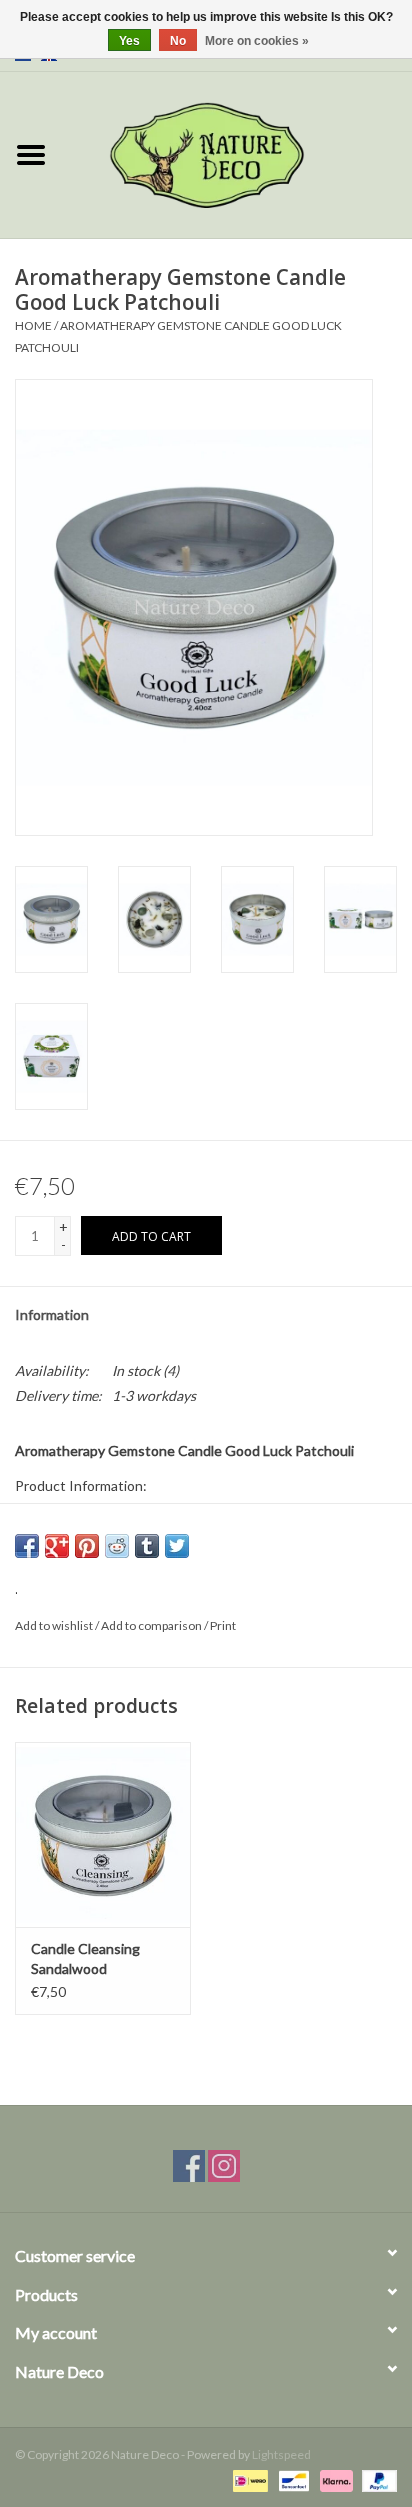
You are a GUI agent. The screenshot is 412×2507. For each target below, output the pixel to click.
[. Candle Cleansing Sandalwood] (103, 1834)
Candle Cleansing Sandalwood (85, 1958)
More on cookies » (257, 41)
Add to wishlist (54, 1625)
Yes (129, 41)
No (178, 41)
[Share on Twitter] (177, 1546)
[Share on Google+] (57, 1546)
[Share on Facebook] (27, 1546)
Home (33, 325)
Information (52, 1314)
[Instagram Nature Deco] (224, 2166)
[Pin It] (87, 1546)
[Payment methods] (247, 2479)
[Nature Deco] (237, 153)
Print (223, 1625)
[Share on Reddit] (117, 1546)
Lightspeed (281, 2454)
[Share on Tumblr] (147, 1546)
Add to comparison (152, 1625)
